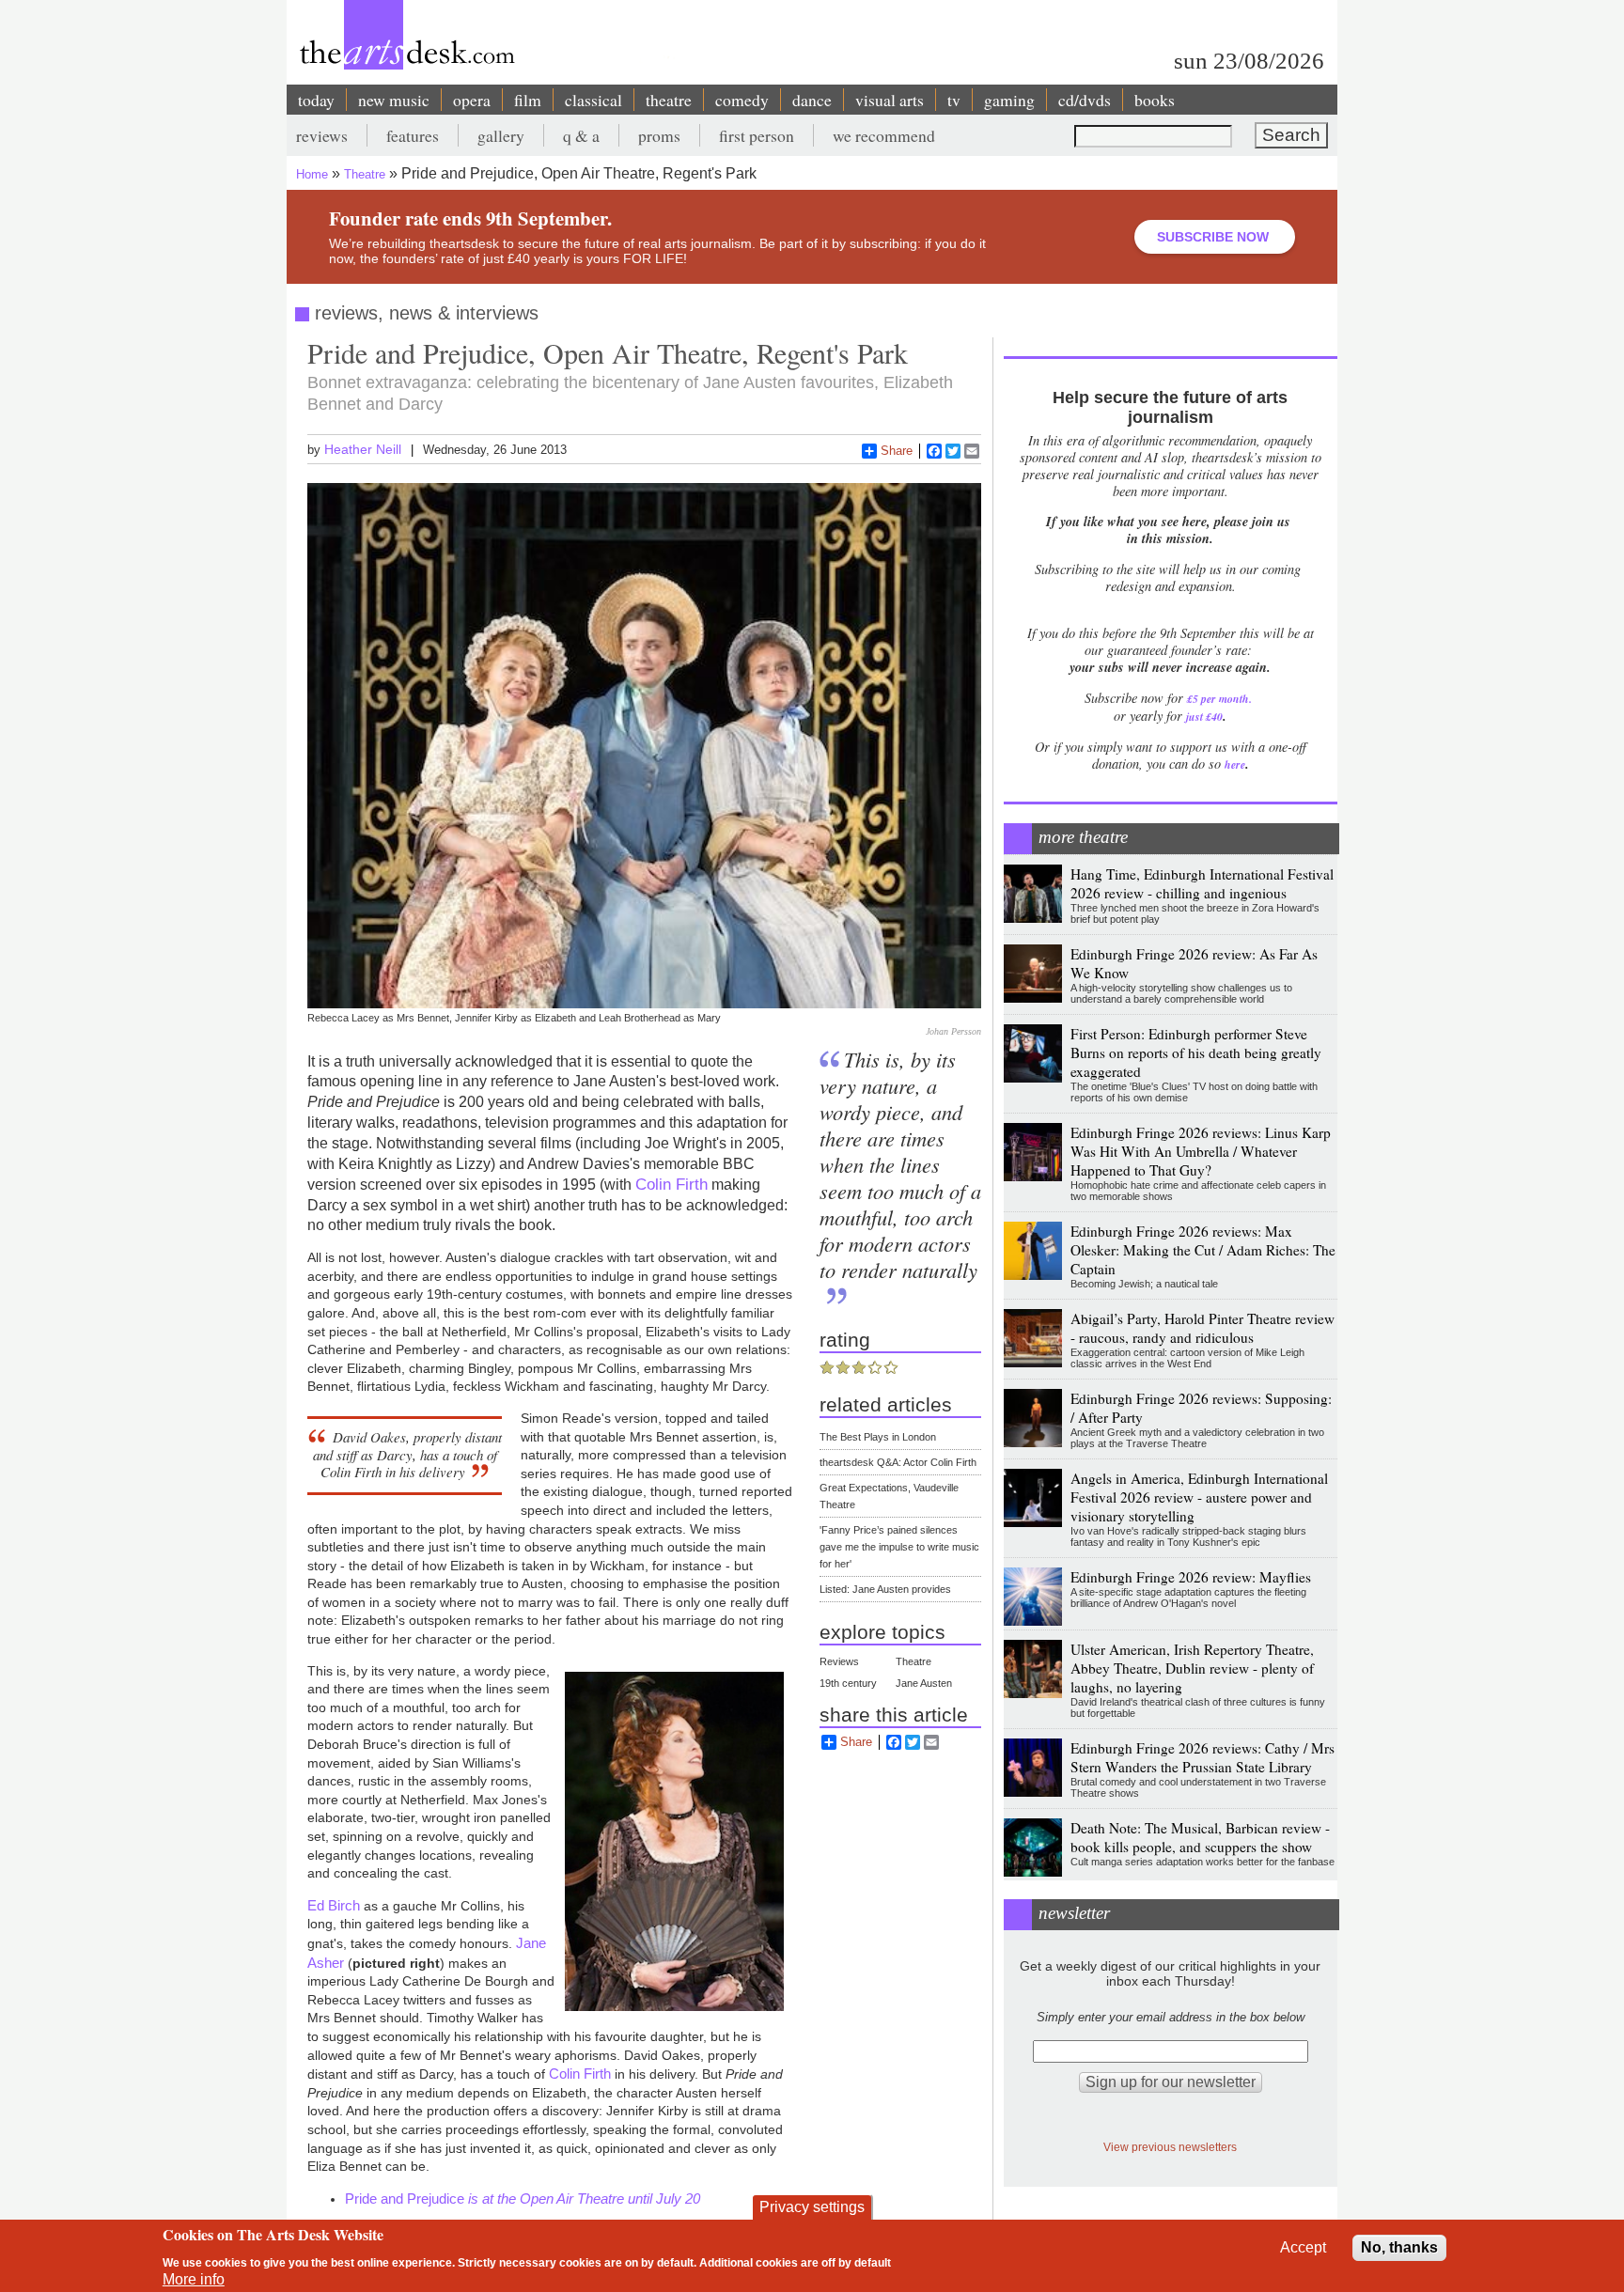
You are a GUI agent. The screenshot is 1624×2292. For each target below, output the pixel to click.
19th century (848, 1683)
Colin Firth (671, 1184)
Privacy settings (812, 2207)
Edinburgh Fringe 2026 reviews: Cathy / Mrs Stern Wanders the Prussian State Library (1202, 1757)
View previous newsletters (1170, 2147)
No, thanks (1399, 2247)
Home (312, 174)
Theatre (365, 174)
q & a (581, 135)
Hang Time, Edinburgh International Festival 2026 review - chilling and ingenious (1202, 883)
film (528, 100)
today (316, 100)
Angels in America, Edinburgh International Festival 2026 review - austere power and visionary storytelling (1199, 1497)
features (413, 135)
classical (593, 100)
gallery (501, 135)
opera (472, 100)
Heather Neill (363, 449)
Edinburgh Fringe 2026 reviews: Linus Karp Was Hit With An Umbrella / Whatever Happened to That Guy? (1201, 1151)
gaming (1009, 100)
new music (394, 100)
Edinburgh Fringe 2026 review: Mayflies (1191, 1577)
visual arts (890, 100)
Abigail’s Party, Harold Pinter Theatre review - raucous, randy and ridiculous (1202, 1328)
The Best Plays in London (878, 1437)
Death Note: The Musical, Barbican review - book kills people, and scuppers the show (1200, 1837)
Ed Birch (334, 1905)
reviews (322, 135)
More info (194, 2279)
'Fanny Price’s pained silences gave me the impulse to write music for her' (899, 1547)
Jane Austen (924, 1683)
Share (897, 451)
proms (659, 135)
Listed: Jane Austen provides (885, 1589)
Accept (1303, 2247)
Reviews (839, 1661)
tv (954, 100)
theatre (669, 100)
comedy (742, 100)
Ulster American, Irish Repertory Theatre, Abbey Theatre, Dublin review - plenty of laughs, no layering (1192, 1668)
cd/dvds (1085, 100)
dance (812, 100)
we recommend (884, 135)
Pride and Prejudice (523, 2198)
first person (757, 135)
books (1155, 100)
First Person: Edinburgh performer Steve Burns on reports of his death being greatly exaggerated (1196, 1052)
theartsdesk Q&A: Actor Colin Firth (898, 1462)
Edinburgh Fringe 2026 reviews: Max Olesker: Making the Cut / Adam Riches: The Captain (1203, 1250)
